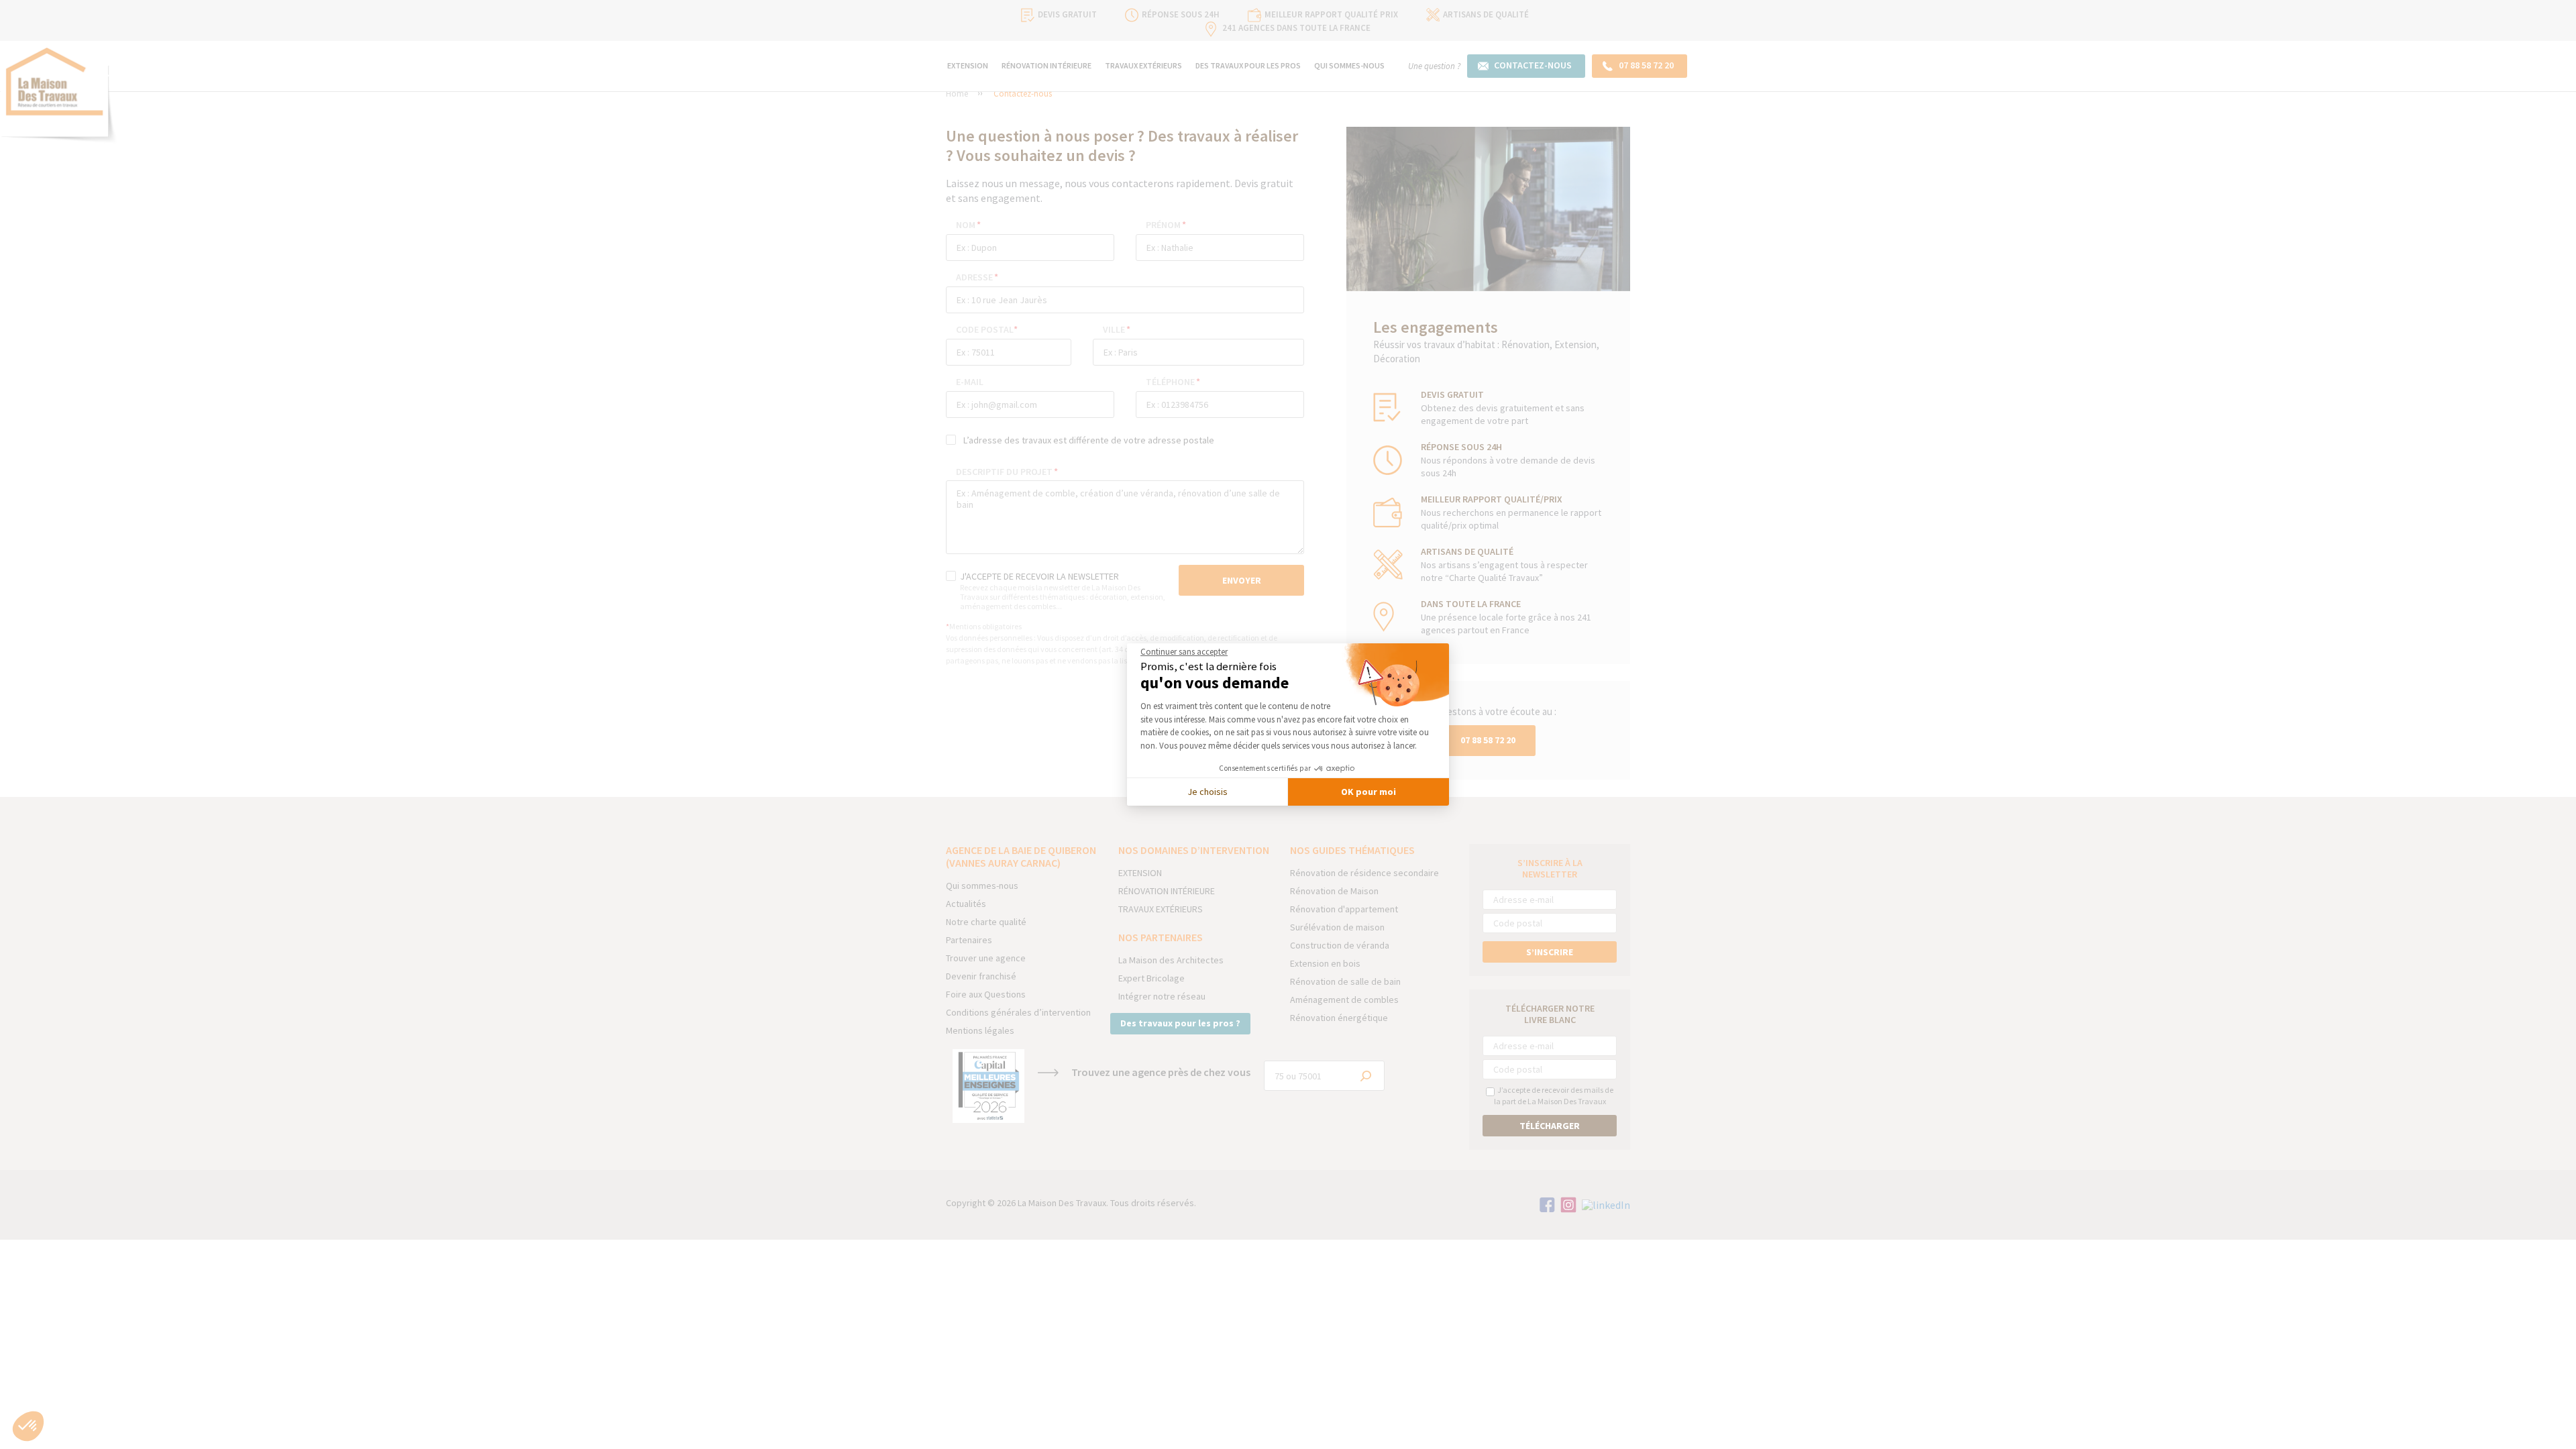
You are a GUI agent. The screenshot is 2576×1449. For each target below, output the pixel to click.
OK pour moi (1368, 792)
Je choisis (1207, 792)
